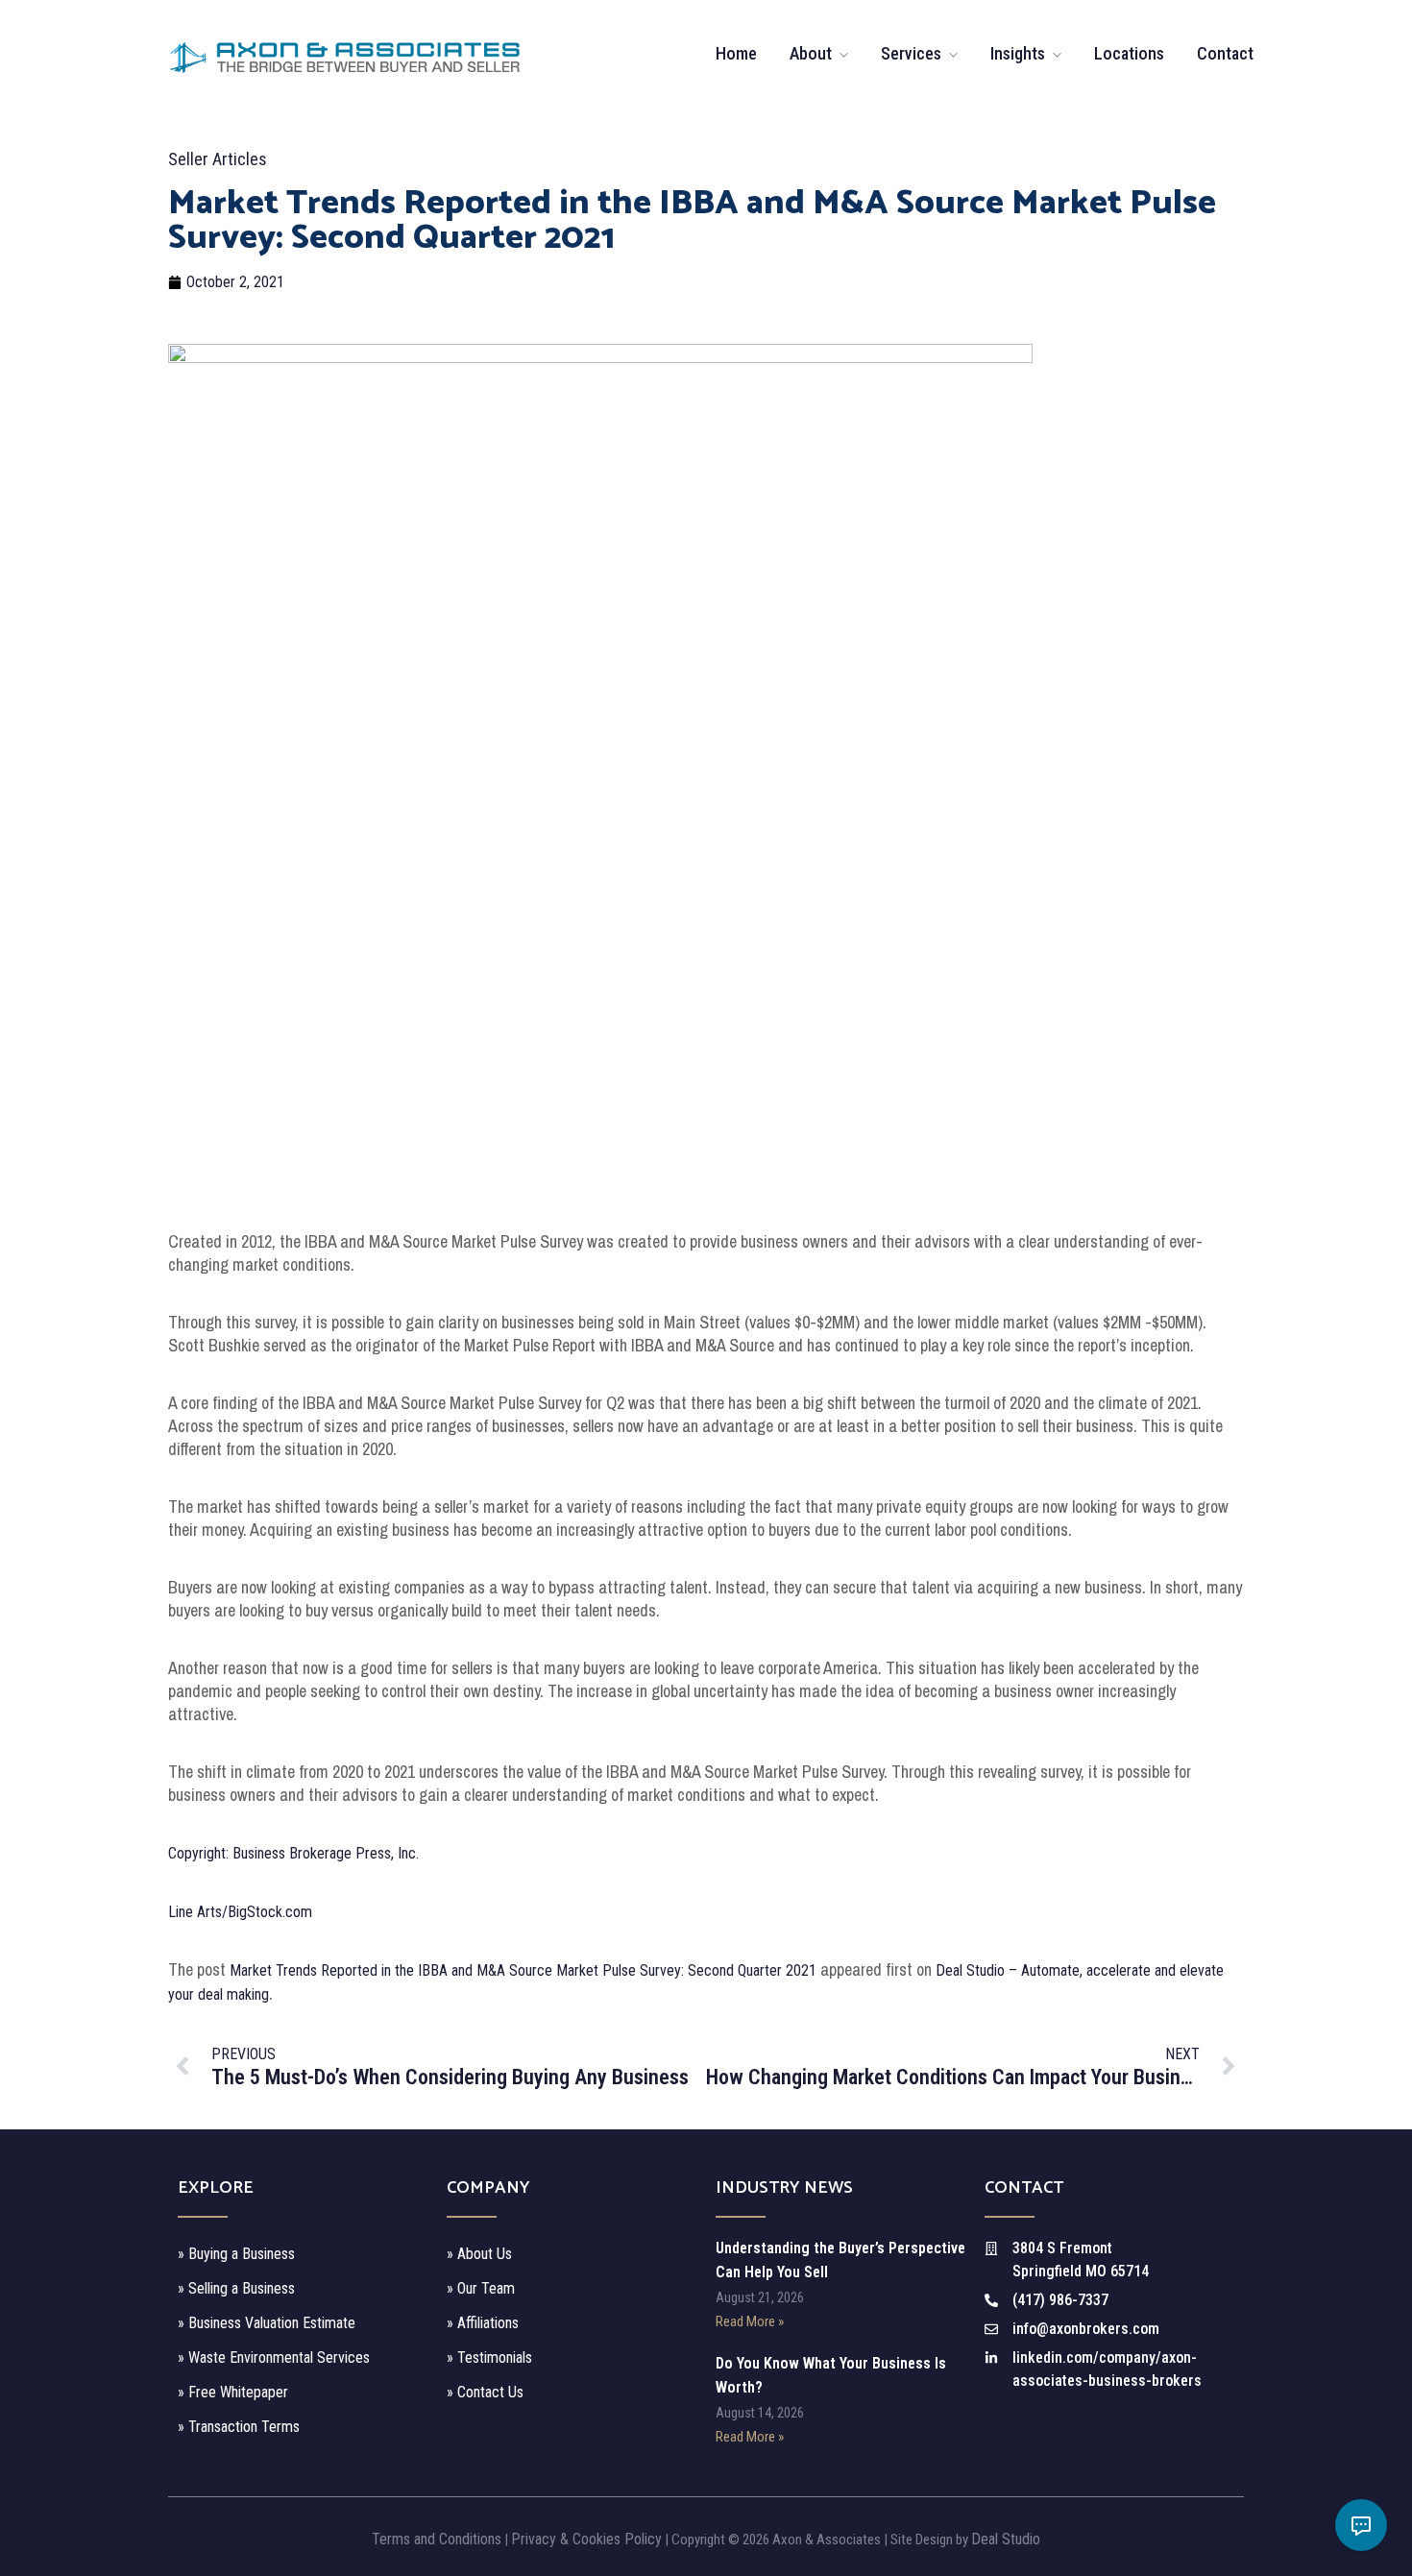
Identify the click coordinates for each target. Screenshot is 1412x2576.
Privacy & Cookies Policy (586, 2539)
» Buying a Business (236, 2254)
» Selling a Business (236, 2288)
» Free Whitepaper (233, 2392)
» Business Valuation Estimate (267, 2323)
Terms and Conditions (437, 2539)
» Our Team (481, 2288)
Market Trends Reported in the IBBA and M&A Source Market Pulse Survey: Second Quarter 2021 (523, 1970)
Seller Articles (218, 159)
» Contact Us (485, 2392)
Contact (1225, 53)
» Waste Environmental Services (274, 2357)
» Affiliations (483, 2323)
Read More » (750, 2321)
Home (736, 53)
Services (911, 53)
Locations (1129, 53)
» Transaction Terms (239, 2427)
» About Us (479, 2254)
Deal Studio (1006, 2539)
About (811, 53)
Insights (1018, 53)
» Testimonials (489, 2357)
